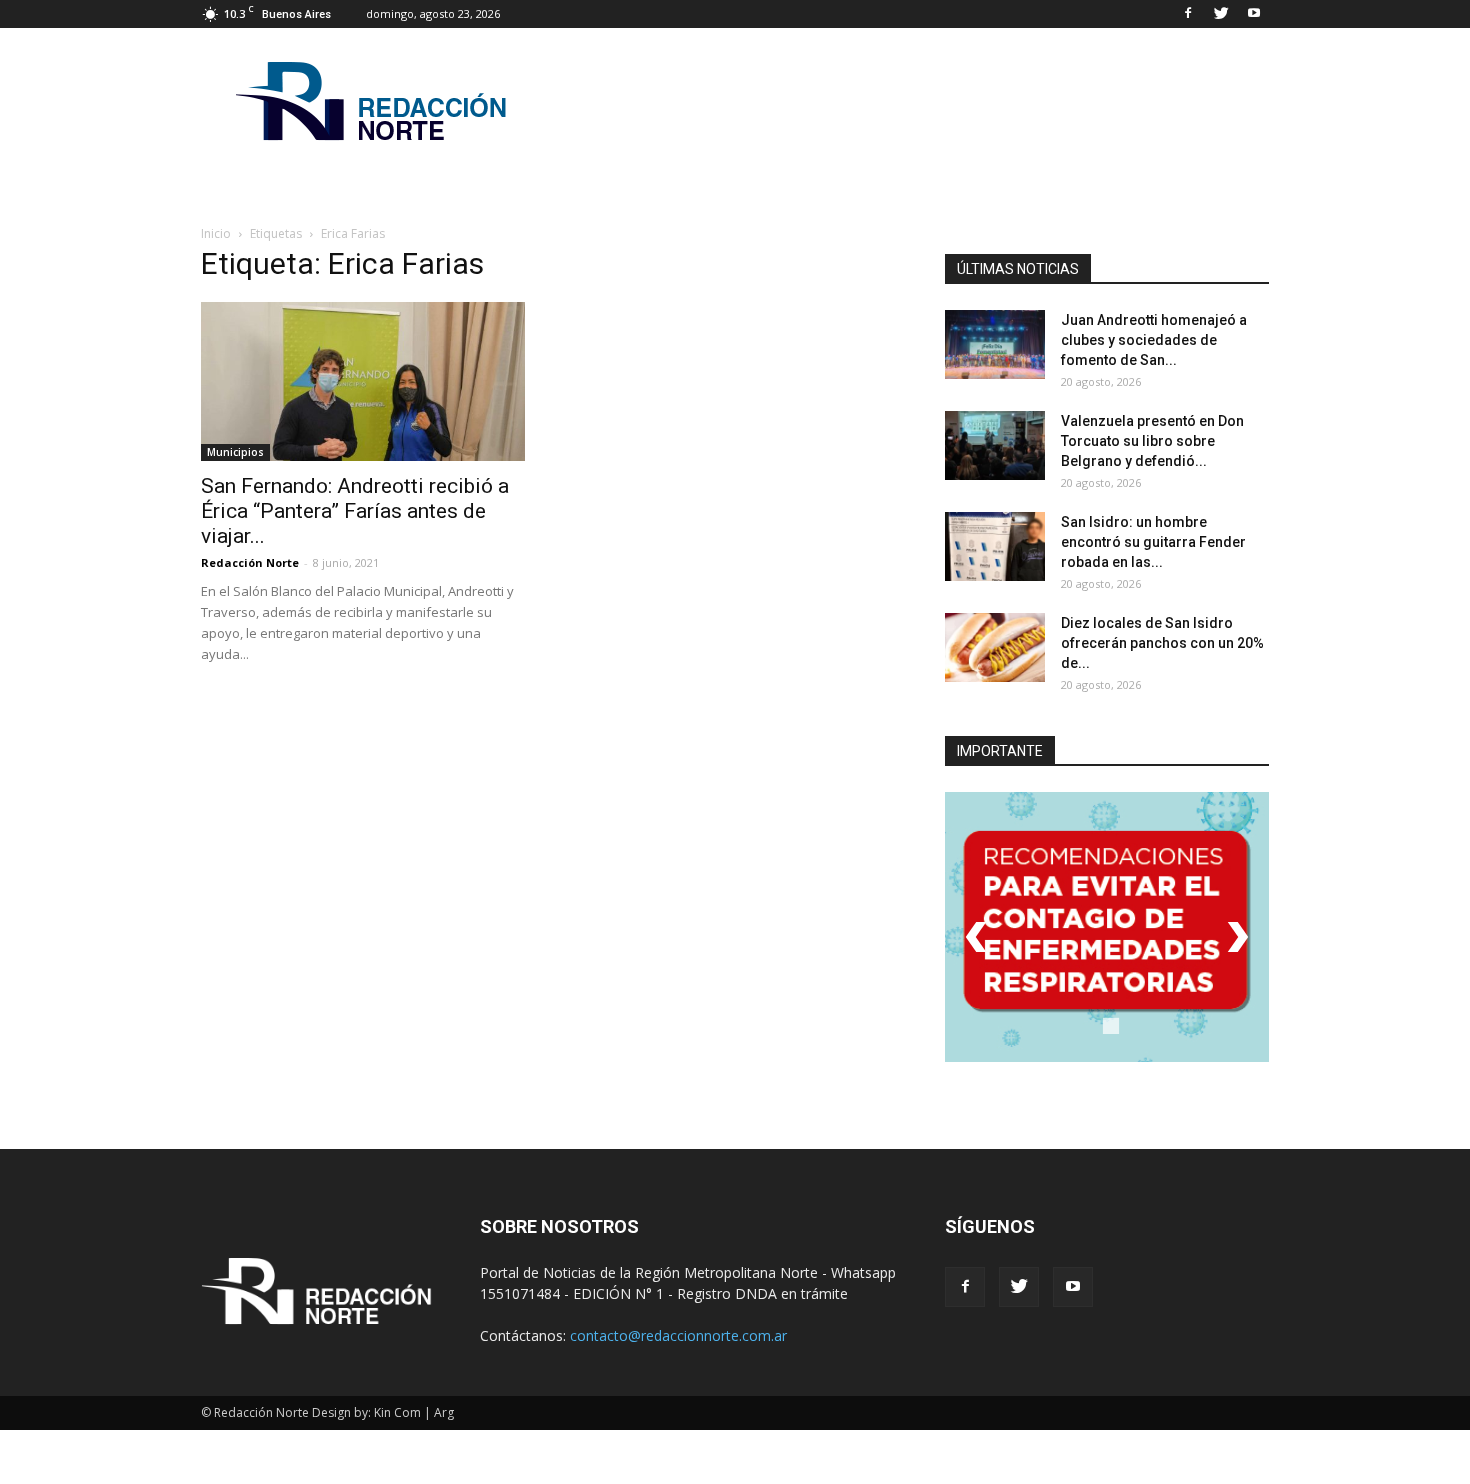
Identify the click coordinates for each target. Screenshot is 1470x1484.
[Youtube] (1254, 14)
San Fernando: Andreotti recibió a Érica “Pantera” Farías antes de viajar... (355, 511)
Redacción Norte (250, 562)
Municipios (235, 452)
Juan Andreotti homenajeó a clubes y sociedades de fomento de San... (1154, 340)
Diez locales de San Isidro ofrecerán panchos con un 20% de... (1162, 643)
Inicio (216, 233)
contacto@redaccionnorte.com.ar (678, 1335)
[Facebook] (1188, 14)
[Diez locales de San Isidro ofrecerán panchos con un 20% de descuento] (995, 647)
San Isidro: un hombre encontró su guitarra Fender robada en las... (1153, 542)
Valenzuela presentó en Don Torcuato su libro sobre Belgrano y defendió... (1152, 441)
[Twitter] (1221, 14)
